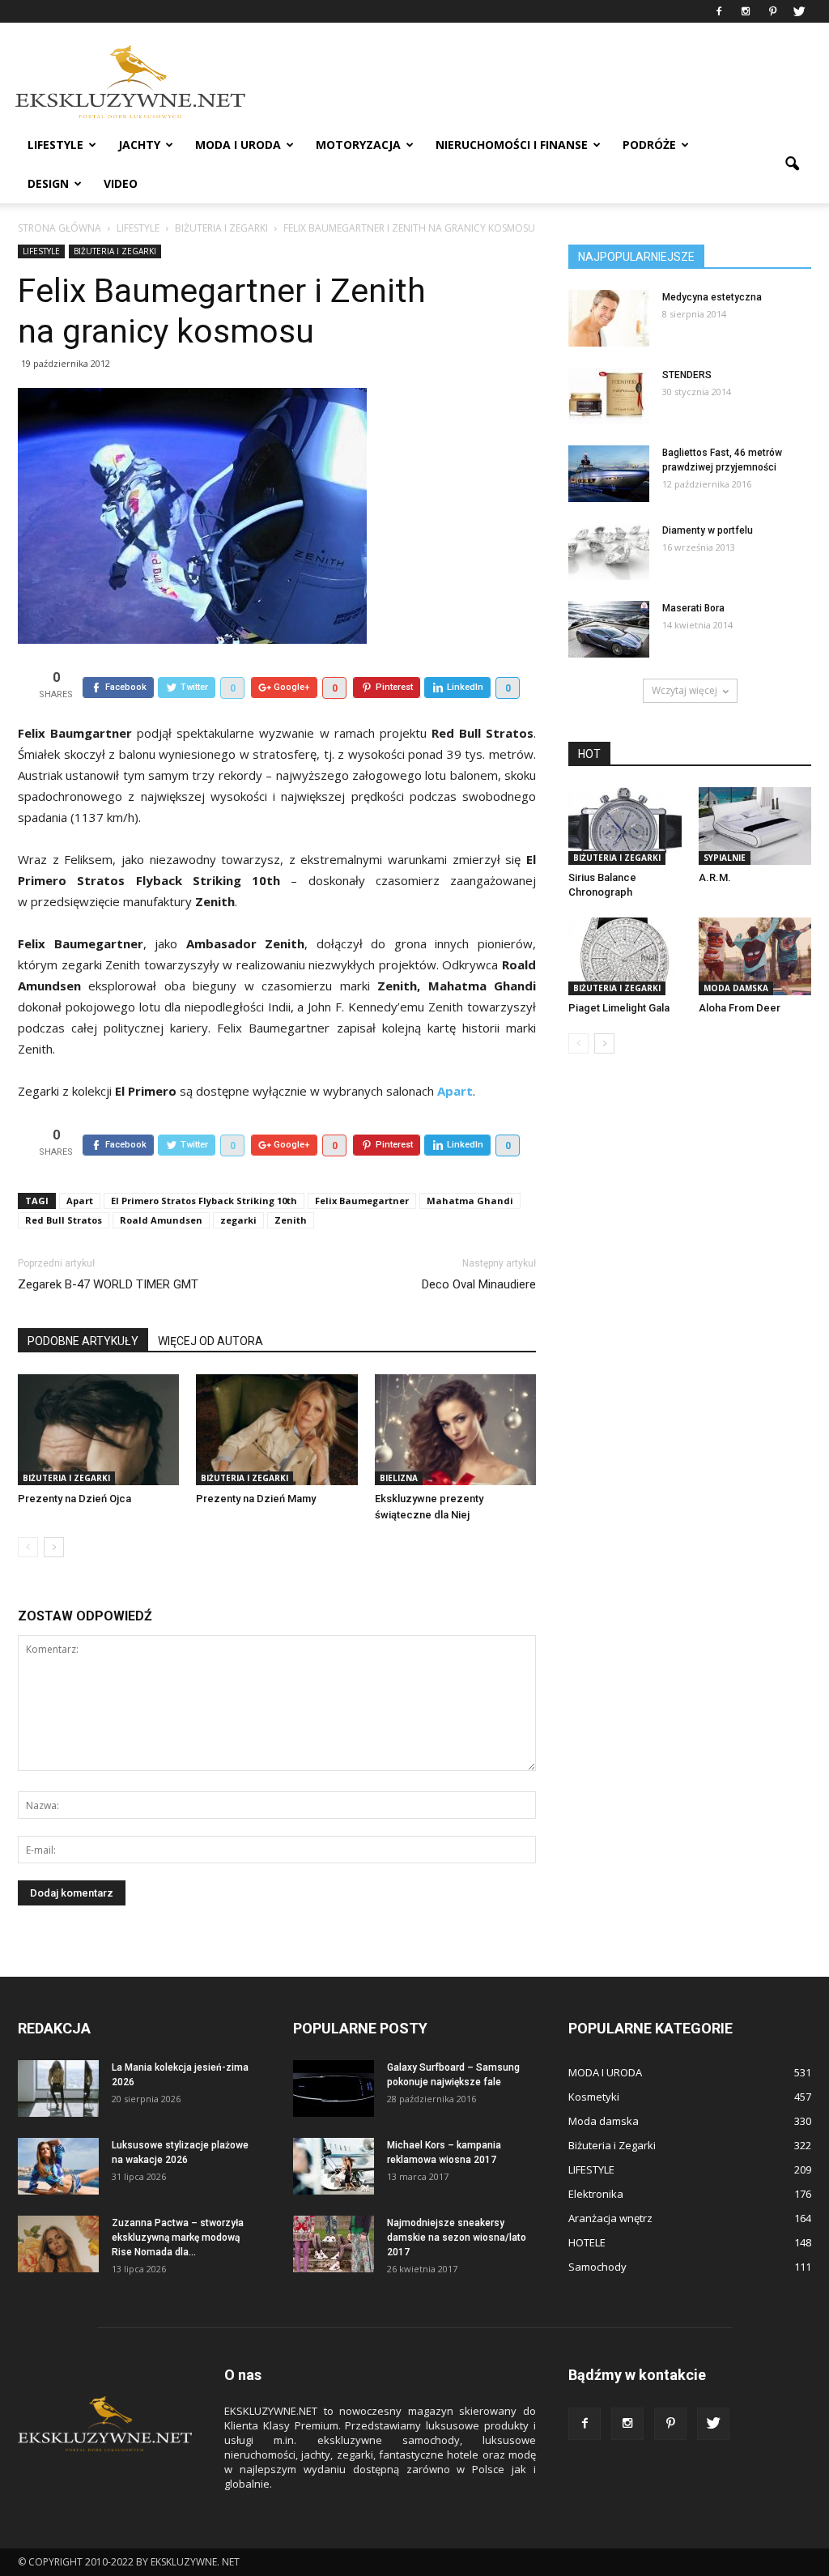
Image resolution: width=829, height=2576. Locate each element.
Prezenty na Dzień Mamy (256, 1499)
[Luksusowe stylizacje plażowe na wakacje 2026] (58, 2166)
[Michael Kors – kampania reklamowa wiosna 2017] (334, 2166)
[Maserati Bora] (609, 629)
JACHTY (139, 145)
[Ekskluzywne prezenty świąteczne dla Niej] (455, 1430)
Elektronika (596, 2194)
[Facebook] (719, 11)
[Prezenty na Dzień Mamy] (276, 1430)
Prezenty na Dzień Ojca (74, 1499)
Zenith (291, 1220)
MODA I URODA (238, 145)
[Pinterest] (772, 11)
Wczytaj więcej (684, 690)
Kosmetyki (594, 2097)
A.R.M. (715, 877)
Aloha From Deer (740, 1008)
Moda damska (736, 988)
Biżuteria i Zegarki (115, 251)
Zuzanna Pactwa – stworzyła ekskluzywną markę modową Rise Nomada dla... (178, 2238)
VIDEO (121, 183)
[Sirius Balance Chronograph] (625, 826)
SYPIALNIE (725, 858)
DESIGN (48, 183)
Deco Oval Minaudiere (479, 1284)
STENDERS (687, 375)
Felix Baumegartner (362, 1201)
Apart (80, 1201)
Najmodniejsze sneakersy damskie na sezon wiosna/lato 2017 (457, 2238)
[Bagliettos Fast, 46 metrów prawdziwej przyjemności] (609, 474)
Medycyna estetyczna (712, 297)
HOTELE (587, 2242)
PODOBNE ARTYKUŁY (83, 1341)
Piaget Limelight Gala (619, 1008)
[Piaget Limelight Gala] (625, 956)
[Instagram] (746, 11)
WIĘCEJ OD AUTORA (210, 1341)
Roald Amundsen (161, 1220)
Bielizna (399, 1478)
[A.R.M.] (755, 826)
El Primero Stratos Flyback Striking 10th (204, 1201)
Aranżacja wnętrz (610, 2218)
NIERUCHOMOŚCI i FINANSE (512, 145)
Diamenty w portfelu (708, 530)
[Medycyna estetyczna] (609, 318)
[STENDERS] (609, 396)
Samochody (597, 2267)
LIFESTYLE (55, 145)
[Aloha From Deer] (755, 956)
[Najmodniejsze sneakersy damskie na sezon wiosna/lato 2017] (334, 2244)
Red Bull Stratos (64, 1220)
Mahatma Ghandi (470, 1201)
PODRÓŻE (649, 145)
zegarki (238, 1220)
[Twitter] (799, 11)
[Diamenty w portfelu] (609, 551)
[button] (792, 164)
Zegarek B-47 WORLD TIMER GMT (108, 1284)
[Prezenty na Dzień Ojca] (98, 1430)
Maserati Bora (693, 608)
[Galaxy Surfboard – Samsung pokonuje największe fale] (334, 2088)
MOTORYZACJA (358, 145)
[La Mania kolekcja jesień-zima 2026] (58, 2088)
